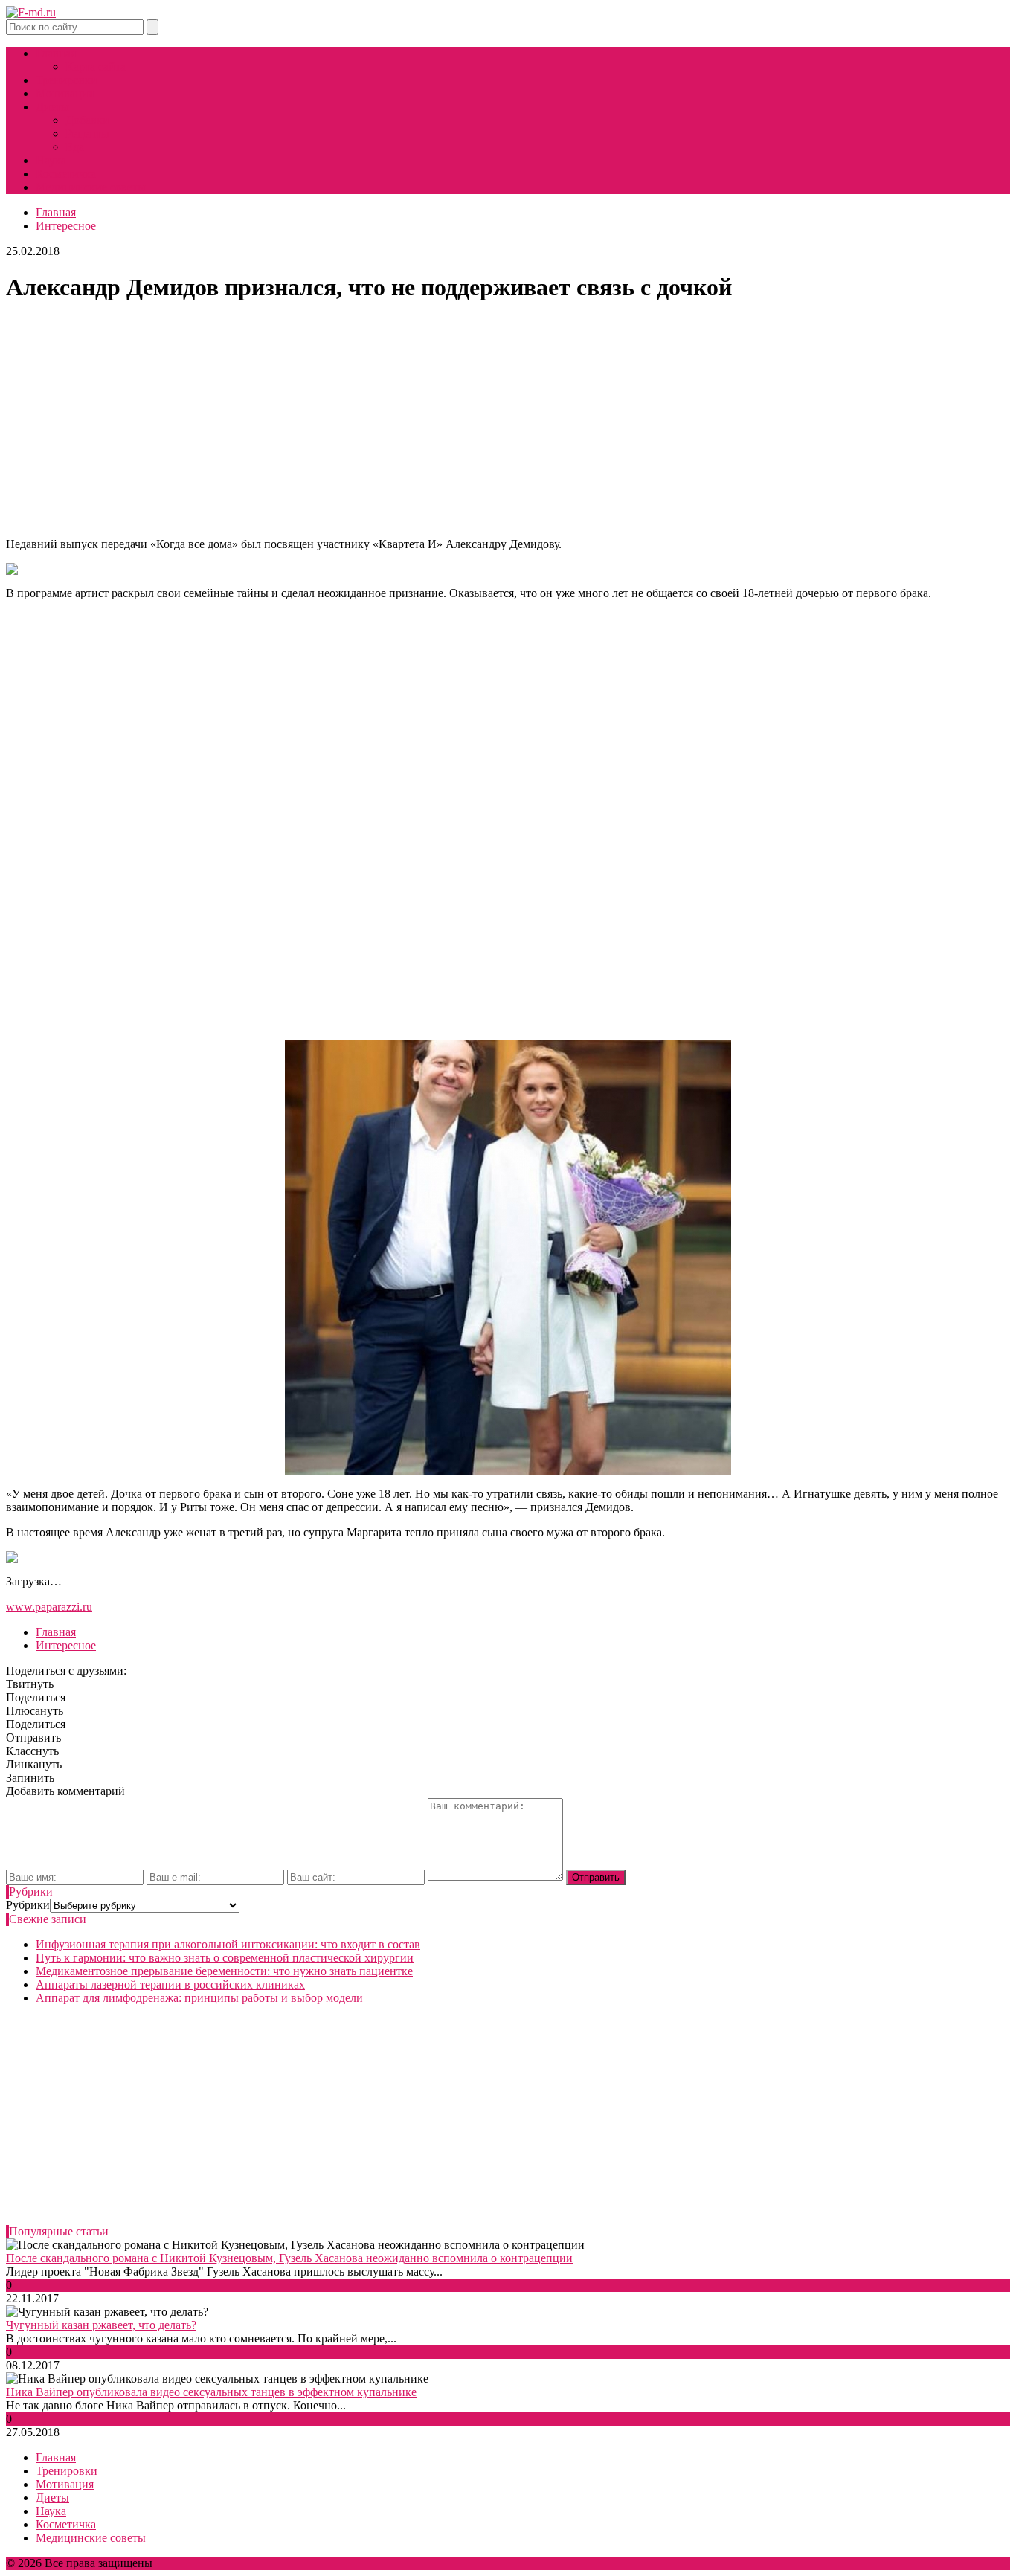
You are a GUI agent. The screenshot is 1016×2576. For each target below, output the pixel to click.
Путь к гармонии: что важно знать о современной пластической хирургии (225, 1958)
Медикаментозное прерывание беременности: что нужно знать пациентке (224, 1971)
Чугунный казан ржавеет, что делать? (101, 2325)
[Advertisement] (508, 422)
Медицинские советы (91, 187)
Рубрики (28, 1905)
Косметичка (66, 174)
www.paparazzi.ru (49, 1607)
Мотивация (65, 93)
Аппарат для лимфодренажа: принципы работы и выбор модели (199, 1998)
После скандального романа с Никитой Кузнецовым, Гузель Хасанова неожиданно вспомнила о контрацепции (289, 2258)
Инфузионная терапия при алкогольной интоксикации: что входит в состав (228, 1944)
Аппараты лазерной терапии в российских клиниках (170, 1984)
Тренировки (67, 80)
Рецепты (87, 133)
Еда (75, 147)
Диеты (52, 107)
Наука (51, 160)
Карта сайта (96, 67)
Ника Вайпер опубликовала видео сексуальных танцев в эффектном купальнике (211, 2392)
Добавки (87, 120)
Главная (56, 53)
